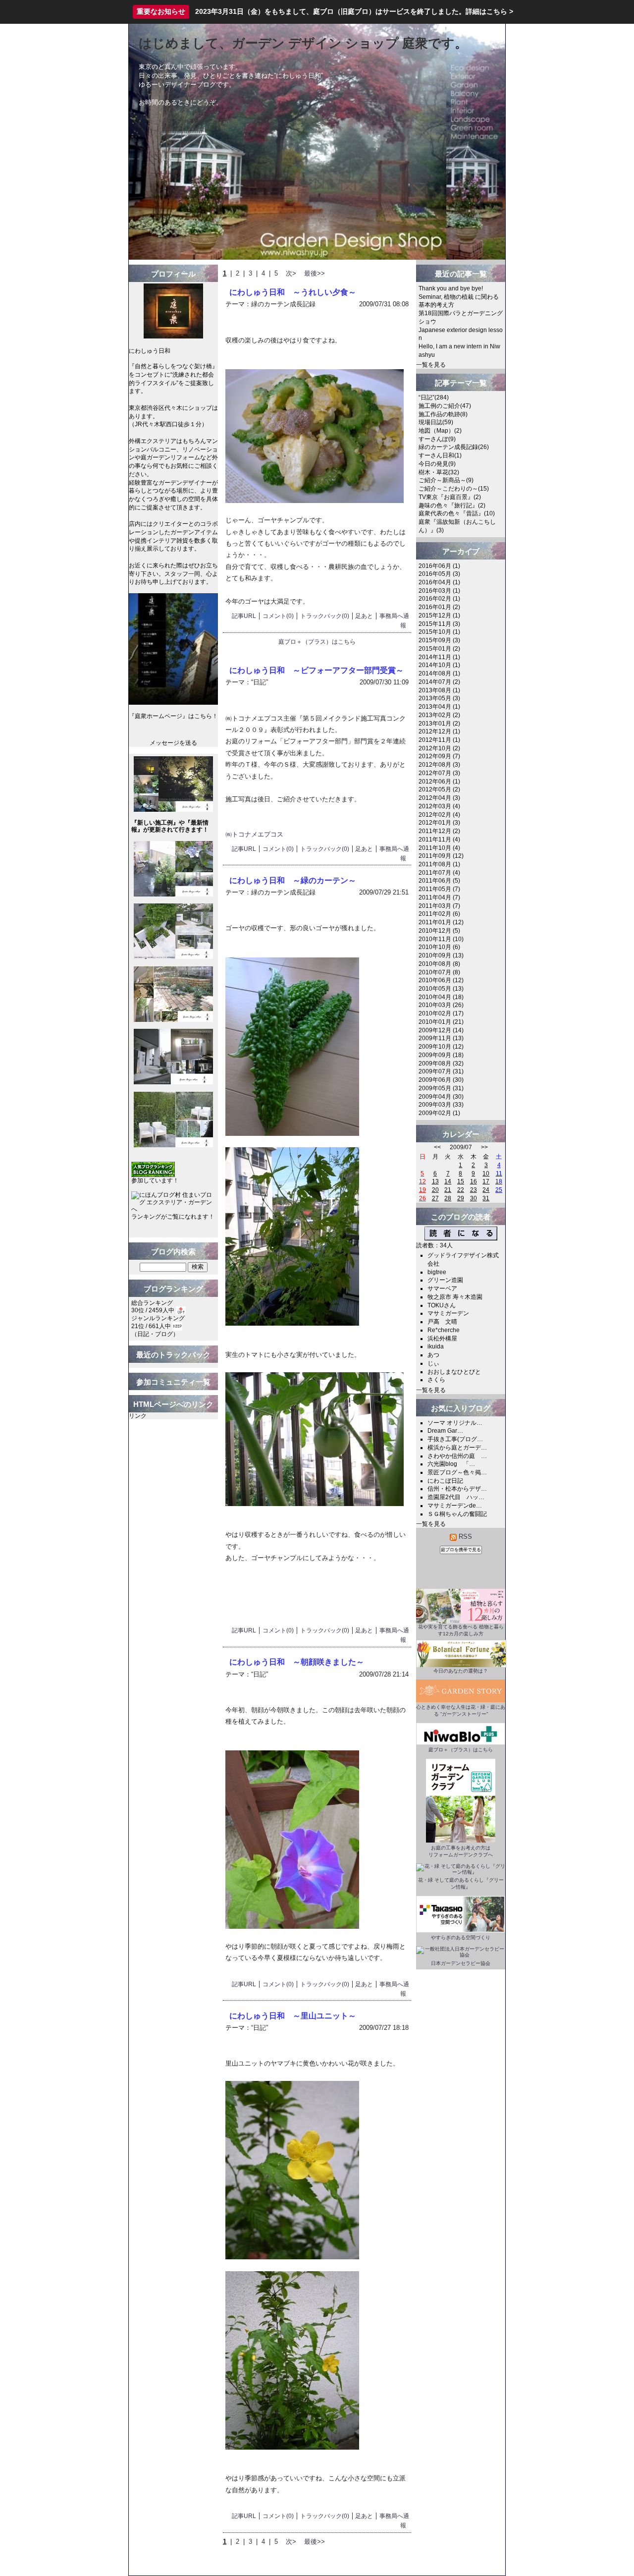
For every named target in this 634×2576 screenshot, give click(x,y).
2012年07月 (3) (439, 773)
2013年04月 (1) (439, 707)
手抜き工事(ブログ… (455, 1439)
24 (486, 1190)
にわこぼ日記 (445, 1481)
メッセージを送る (173, 743)
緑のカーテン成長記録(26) (454, 447)
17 (486, 1181)
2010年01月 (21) (441, 1022)
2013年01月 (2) (439, 724)
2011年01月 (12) (441, 922)
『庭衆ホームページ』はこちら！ (173, 716)
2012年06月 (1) (439, 782)
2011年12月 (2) (439, 831)
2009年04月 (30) (441, 1097)
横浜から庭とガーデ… (457, 1448)
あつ (433, 1355)
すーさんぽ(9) (437, 439)
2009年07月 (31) (441, 1071)
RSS (464, 1537)
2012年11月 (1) (439, 740)
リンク (138, 1416)
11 (499, 1174)
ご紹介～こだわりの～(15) (454, 489)
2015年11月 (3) (439, 624)
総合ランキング (152, 1303)
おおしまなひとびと (454, 1372)
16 (474, 1181)
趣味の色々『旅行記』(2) (452, 505)
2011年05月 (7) (439, 889)
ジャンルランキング (158, 1318)
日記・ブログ (155, 1334)
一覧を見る (431, 365)
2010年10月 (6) (439, 947)
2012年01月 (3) (439, 823)
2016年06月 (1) (439, 566)
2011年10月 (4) (439, 848)
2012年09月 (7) (439, 756)
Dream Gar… (445, 1431)
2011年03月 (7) (439, 906)
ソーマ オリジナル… (455, 1423)
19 (423, 1190)
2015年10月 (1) (439, 632)
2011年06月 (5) (439, 881)
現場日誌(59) (436, 422)
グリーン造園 (445, 1280)
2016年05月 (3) (439, 574)
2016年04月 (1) (439, 582)
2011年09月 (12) (441, 856)
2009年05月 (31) (441, 1088)
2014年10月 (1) (439, 665)
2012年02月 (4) (439, 815)
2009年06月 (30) (441, 1080)
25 (499, 1190)
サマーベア (442, 1288)
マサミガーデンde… (455, 1506)
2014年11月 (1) (439, 657)
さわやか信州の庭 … (457, 1456)
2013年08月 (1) (439, 690)
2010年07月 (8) (439, 972)
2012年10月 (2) (439, 748)
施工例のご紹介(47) (445, 406)
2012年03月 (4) (439, 806)
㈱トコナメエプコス (254, 834)
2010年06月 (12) (441, 980)
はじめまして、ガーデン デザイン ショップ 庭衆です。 (303, 43)
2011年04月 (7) (439, 897)
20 (435, 1190)
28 (448, 1198)
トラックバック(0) (325, 616)
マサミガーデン (448, 1313)
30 (474, 1198)
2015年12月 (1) (439, 616)
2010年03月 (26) (441, 1005)
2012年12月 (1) (439, 731)
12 (423, 1181)
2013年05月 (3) (439, 698)
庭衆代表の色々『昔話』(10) (457, 513)
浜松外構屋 (442, 1339)
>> (484, 1147)
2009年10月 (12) (441, 1047)
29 (461, 1198)
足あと (364, 616)
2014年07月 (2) (439, 682)
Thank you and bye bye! (451, 288)
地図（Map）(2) (440, 431)
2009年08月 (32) (441, 1064)
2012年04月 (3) (439, 798)
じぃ (433, 1363)
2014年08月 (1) (439, 673)
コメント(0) (278, 616)
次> (291, 273)
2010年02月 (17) (441, 1013)
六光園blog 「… (451, 1464)
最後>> (315, 273)
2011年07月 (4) (439, 873)
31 (486, 1198)
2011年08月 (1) (439, 864)
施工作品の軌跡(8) (443, 414)
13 (435, 1181)
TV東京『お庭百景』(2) (450, 497)
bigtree (437, 1272)
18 (499, 1181)
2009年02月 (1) (439, 1113)
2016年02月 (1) (439, 599)
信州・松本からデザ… (457, 1489)
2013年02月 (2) (439, 715)
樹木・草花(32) (439, 472)
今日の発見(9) (437, 464)
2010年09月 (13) (441, 955)
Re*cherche (444, 1330)
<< (437, 1147)
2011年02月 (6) (439, 914)
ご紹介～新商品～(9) (446, 480)
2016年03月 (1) (439, 591)
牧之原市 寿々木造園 (455, 1297)
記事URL (244, 616)
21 (448, 1190)
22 (461, 1190)
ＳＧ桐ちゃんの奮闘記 (457, 1514)
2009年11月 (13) (441, 1038)
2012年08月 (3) (439, 765)
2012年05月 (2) (439, 789)
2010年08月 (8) (439, 964)
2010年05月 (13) (441, 989)
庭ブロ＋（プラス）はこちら (317, 642)
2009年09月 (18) (441, 1055)
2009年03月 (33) (441, 1105)
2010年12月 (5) (439, 931)
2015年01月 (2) (439, 649)
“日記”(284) (434, 397)
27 (435, 1198)
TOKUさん (442, 1305)
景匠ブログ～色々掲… (457, 1472)
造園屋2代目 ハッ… (456, 1497)
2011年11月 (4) (439, 840)
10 (486, 1174)
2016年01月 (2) (439, 607)
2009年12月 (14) (441, 1030)
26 (423, 1198)
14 (448, 1181)
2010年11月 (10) (441, 939)
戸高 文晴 (442, 1322)
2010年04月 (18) (441, 997)
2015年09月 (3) (439, 640)
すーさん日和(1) (440, 455)
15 (461, 1181)
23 (474, 1190)
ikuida (436, 1346)
